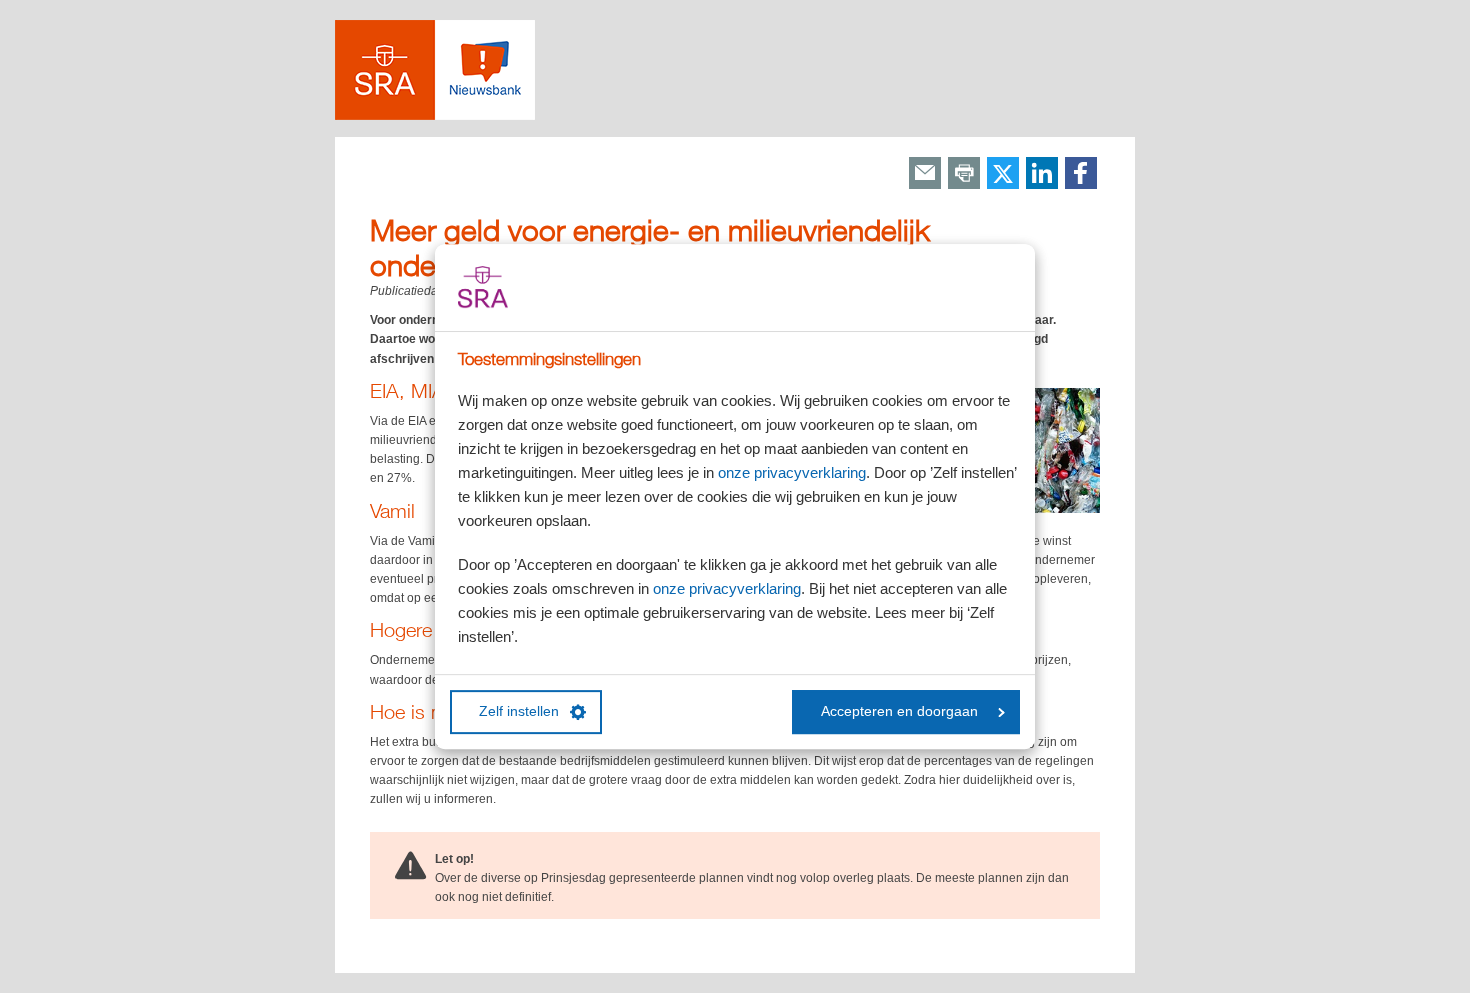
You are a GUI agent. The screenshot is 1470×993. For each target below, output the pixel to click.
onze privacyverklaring (792, 472)
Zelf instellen (519, 711)
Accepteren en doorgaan (899, 711)
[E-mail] (925, 174)
